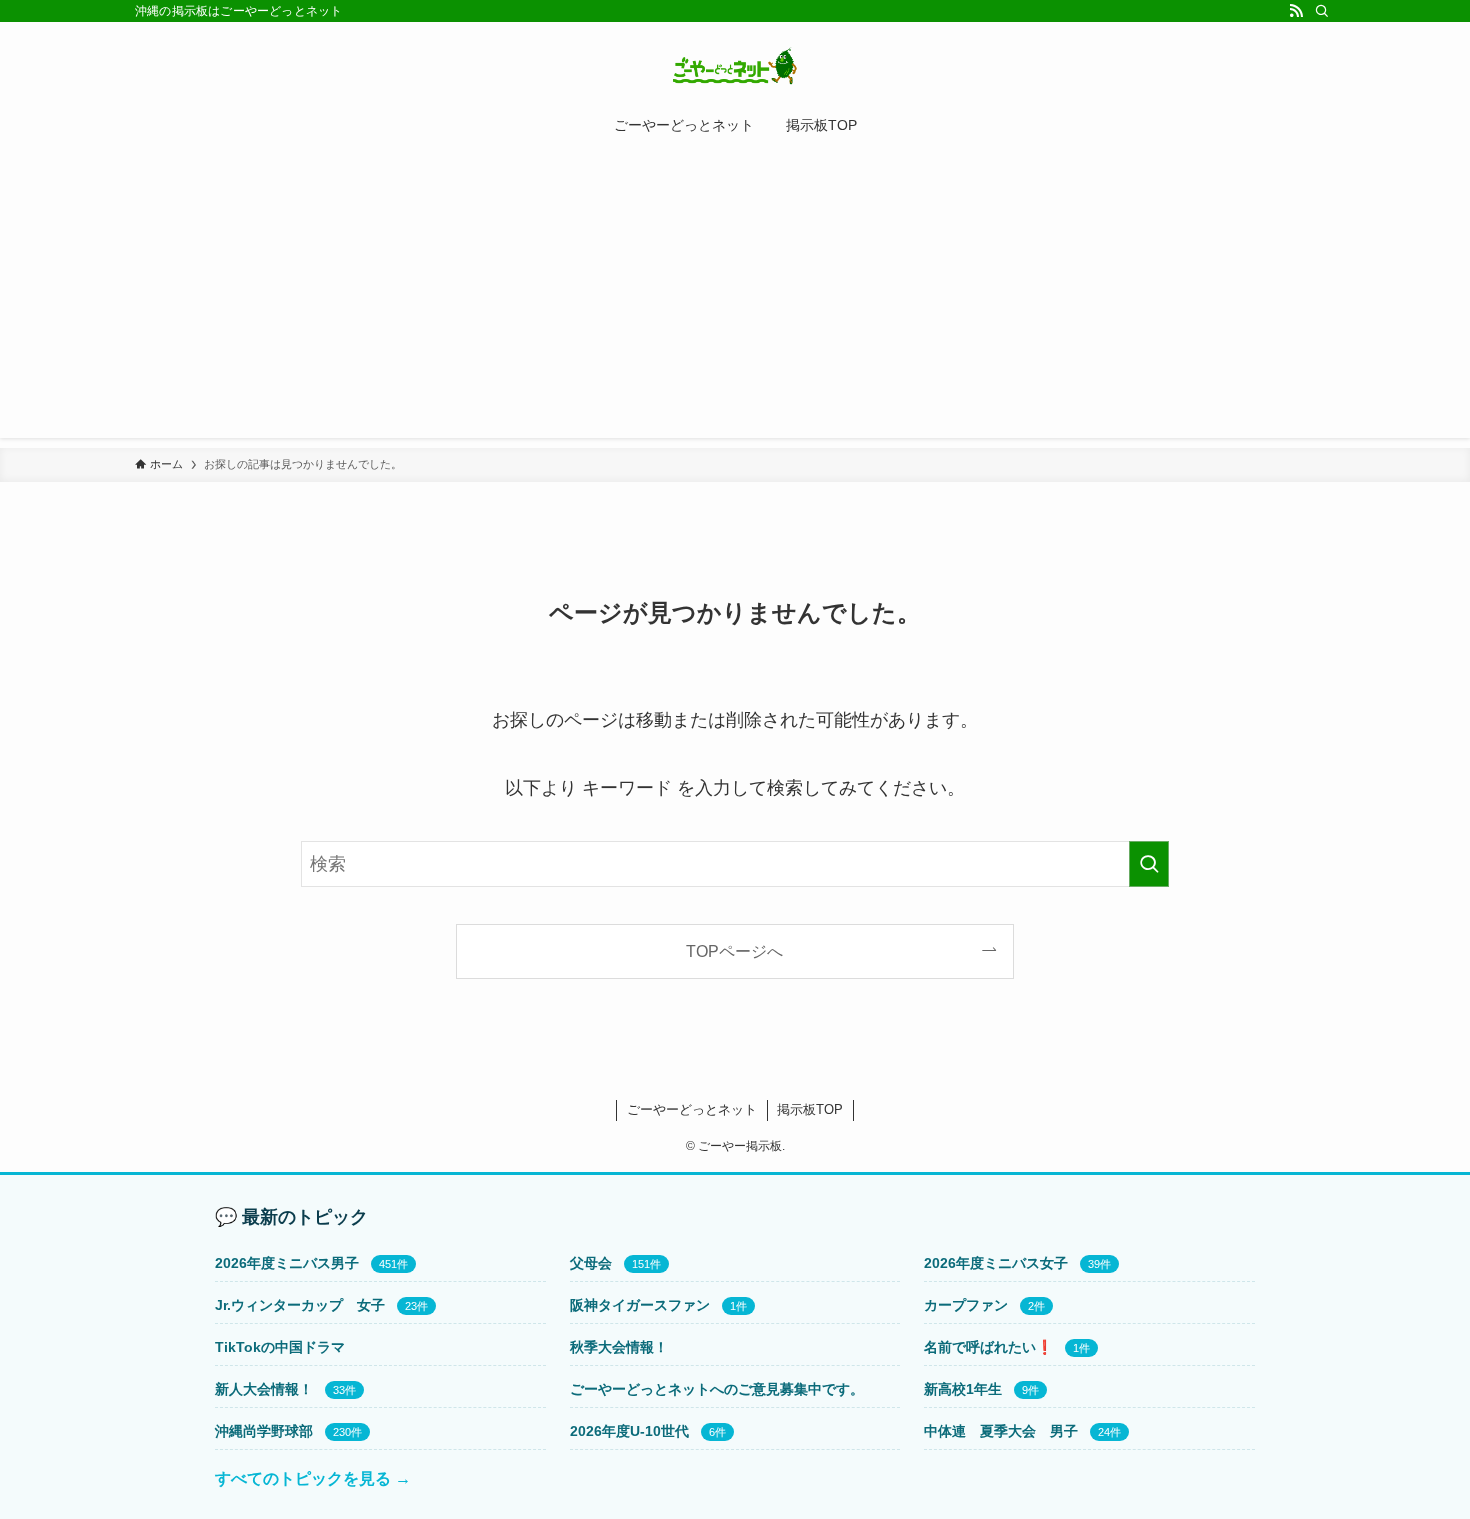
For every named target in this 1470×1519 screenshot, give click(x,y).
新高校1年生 (963, 1389)
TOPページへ (734, 951)
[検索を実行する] (1149, 864)
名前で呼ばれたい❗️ (988, 1347)
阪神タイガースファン (640, 1305)
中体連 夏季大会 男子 (1001, 1431)
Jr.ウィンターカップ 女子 (300, 1305)
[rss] (1296, 11)
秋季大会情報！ (619, 1347)
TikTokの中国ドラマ (280, 1347)
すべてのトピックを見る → (313, 1478)
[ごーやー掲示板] (735, 66)
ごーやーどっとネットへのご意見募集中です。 (717, 1389)
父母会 (591, 1263)
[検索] (1322, 11)
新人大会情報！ (264, 1389)
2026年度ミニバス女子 (996, 1263)
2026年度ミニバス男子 (287, 1263)
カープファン (966, 1305)
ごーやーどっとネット (692, 1109)
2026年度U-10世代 (629, 1431)
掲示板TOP (810, 1109)
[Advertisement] (735, 298)
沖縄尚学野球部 (264, 1431)
